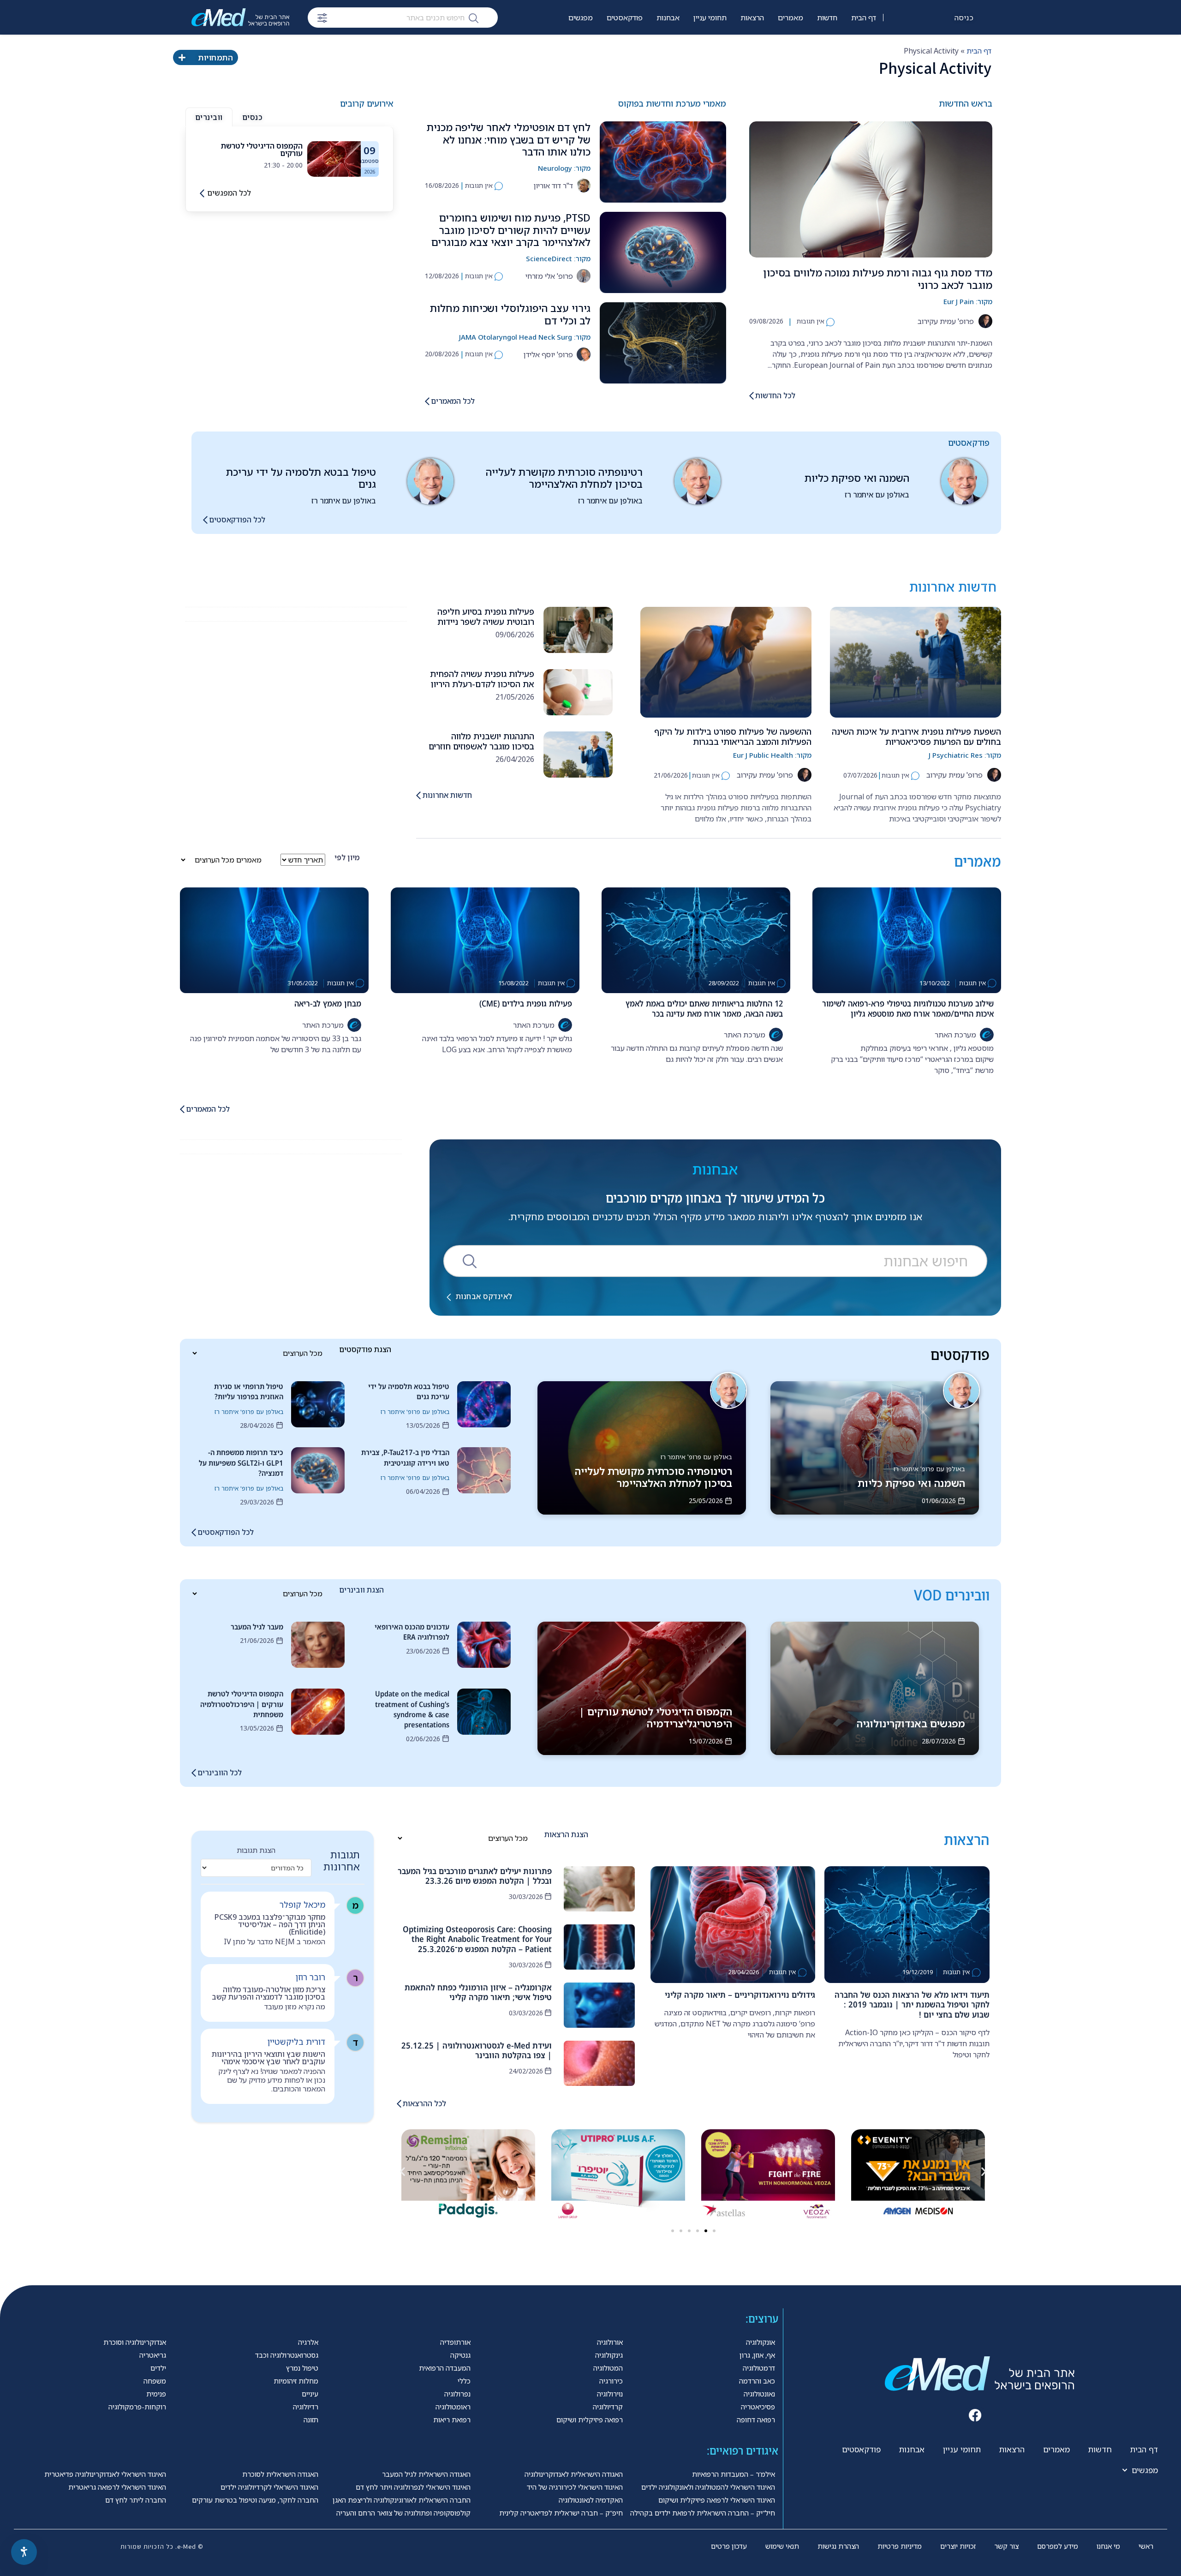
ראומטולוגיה (453, 2407)
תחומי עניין (710, 18)
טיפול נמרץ (302, 2368)
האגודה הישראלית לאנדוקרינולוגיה (574, 2474)
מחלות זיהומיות (296, 2381)
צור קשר (1006, 2546)
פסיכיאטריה (758, 2407)
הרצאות (752, 18)
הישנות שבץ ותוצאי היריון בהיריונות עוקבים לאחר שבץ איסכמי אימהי (268, 2058)
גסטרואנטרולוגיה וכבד (287, 2355)
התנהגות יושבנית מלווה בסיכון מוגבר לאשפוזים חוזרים (481, 741)
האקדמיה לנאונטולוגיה (591, 2500)
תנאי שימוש (782, 2546)
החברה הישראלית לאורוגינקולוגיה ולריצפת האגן (402, 2500)
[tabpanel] (289, 159)
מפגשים (581, 18)
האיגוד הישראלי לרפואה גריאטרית (117, 2487)
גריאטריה (153, 2355)
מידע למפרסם (1058, 2546)
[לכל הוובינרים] (194, 1773)
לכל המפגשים (229, 193)
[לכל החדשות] (752, 396)
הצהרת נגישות (838, 2546)
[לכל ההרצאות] (399, 2104)
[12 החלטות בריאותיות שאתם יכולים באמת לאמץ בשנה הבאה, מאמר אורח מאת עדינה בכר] (696, 940)
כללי (464, 2381)
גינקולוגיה (609, 2355)
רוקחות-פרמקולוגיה (137, 2407)
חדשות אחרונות (447, 795)
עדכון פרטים (729, 2546)
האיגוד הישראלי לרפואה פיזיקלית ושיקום (717, 2500)
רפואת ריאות (452, 2420)
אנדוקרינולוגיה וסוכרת (135, 2342)
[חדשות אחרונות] (418, 795)
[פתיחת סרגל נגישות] (24, 2552)
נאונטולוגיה (759, 2394)
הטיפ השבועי (624, 47)
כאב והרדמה (757, 2381)
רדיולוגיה (306, 2407)
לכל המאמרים (453, 401)
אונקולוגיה (760, 2342)
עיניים (310, 2394)
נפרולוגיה (457, 2394)
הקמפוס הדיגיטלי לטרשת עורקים (262, 150)
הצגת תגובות (256, 1850)
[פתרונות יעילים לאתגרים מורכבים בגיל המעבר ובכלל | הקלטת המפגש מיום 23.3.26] (599, 1889)
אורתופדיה (455, 2342)
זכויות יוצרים (958, 2546)
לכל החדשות (775, 395)
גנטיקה (460, 2355)
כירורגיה (611, 2381)
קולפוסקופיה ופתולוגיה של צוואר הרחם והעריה (403, 2513)
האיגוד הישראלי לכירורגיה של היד (575, 2487)
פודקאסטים (625, 18)
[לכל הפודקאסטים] (205, 520)
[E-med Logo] (240, 17)
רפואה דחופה (756, 2420)
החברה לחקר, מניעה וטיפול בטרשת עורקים (255, 2500)
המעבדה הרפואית (445, 2368)
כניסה (964, 18)
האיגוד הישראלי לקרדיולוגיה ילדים (269, 2487)
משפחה (155, 2381)
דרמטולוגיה (759, 2368)
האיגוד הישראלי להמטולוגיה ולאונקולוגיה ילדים (708, 2487)
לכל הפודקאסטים (237, 520)
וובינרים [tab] (209, 117)
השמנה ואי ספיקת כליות (857, 478)
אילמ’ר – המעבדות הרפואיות (734, 2474)
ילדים (158, 2368)
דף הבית (864, 18)
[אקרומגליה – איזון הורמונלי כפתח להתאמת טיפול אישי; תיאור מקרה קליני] (599, 2005)
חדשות (827, 18)
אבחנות (668, 18)
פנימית (156, 2394)
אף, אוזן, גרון (757, 2355)
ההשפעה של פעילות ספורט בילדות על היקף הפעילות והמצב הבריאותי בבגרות (733, 737)
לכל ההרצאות (424, 2103)
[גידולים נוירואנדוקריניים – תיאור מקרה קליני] (733, 1925)
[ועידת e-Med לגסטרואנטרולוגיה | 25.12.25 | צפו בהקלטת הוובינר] (599, 2063)
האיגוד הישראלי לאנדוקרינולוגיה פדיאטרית (105, 2474)
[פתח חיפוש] (322, 18)
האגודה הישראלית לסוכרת (280, 2474)
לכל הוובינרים (220, 1773)
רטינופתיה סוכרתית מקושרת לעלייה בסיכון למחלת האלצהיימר (564, 478)
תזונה (311, 2420)
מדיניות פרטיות (900, 2546)
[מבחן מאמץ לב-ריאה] (274, 940)
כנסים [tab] (252, 117)
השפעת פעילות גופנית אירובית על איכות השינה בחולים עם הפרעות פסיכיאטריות (916, 737)
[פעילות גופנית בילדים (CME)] (485, 940)
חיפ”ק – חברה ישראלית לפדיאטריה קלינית (561, 2513)
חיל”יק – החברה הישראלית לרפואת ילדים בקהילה (703, 2513)
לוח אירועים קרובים (564, 47)
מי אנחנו (1108, 2546)
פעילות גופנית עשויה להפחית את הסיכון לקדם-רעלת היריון (482, 679)
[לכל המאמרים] (427, 401)
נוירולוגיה (610, 2394)
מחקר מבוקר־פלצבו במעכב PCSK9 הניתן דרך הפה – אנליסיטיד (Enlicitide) (270, 1924)
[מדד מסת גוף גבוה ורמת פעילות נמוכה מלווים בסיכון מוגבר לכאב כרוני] (871, 189)
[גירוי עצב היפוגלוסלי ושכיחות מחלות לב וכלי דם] (663, 343)
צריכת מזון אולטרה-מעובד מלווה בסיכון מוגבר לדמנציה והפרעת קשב (268, 1993)
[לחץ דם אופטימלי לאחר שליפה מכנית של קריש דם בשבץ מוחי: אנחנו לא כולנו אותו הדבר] (663, 162)
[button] (403, 2172)
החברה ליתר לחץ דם (136, 2500)
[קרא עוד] (334, 158)
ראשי (1146, 2546)
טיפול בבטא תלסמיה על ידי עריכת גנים (301, 478)
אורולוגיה (610, 2342)
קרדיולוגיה (608, 2407)
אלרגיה (308, 2342)
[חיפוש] (474, 18)
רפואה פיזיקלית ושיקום (590, 2420)
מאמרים (790, 18)
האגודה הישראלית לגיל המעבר (426, 2474)
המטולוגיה (608, 2368)
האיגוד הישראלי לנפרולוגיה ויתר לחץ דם (413, 2487)
